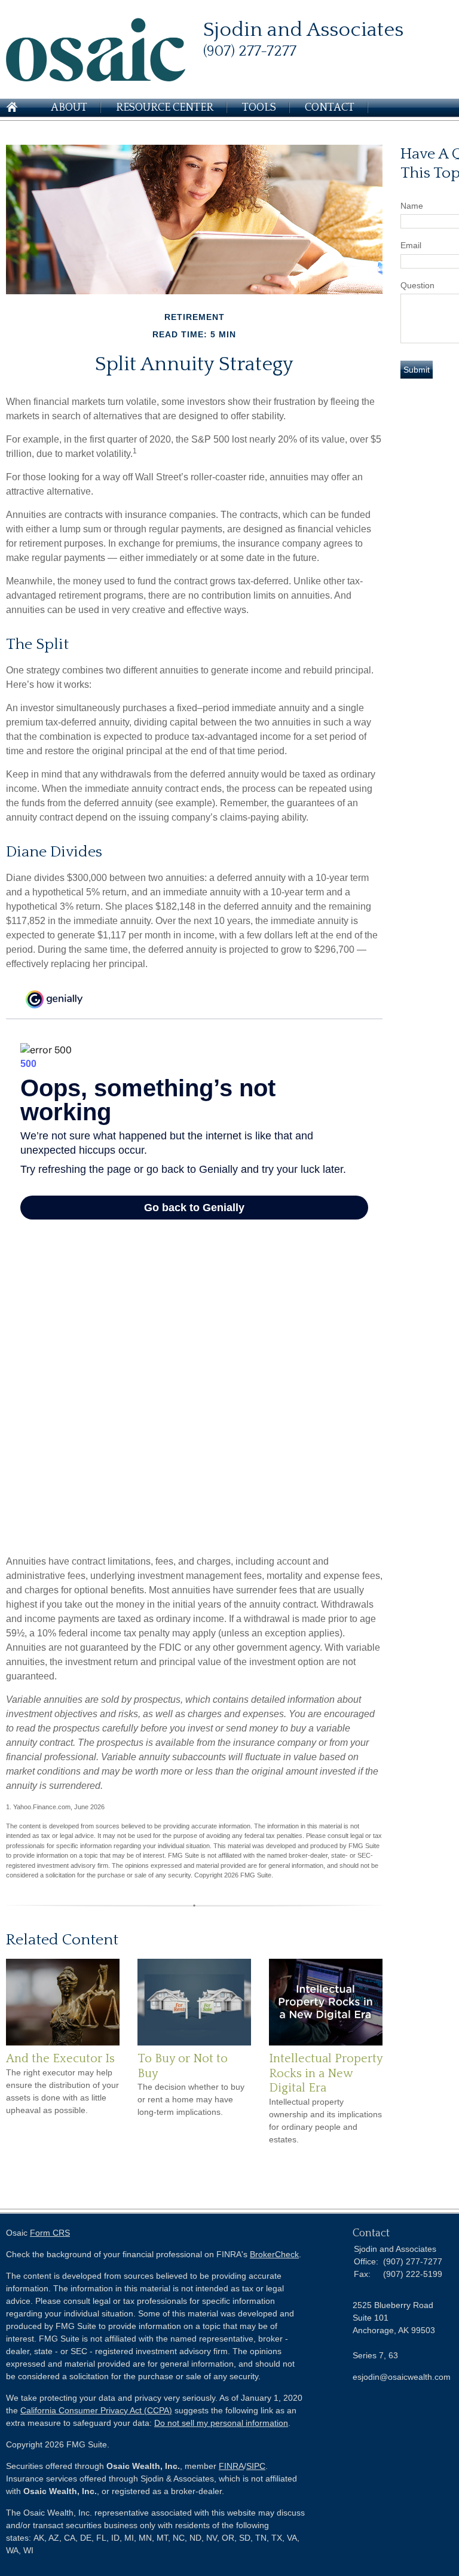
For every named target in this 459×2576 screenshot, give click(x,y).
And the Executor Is (60, 2059)
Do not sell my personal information (221, 2423)
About (69, 108)
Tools (259, 108)
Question (417, 285)
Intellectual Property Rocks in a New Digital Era (326, 2073)
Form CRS (50, 2233)
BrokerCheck (274, 2254)
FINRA (231, 2466)
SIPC (256, 2466)
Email (411, 245)
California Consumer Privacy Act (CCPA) (96, 2410)
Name (412, 206)
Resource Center (165, 108)
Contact (330, 108)
